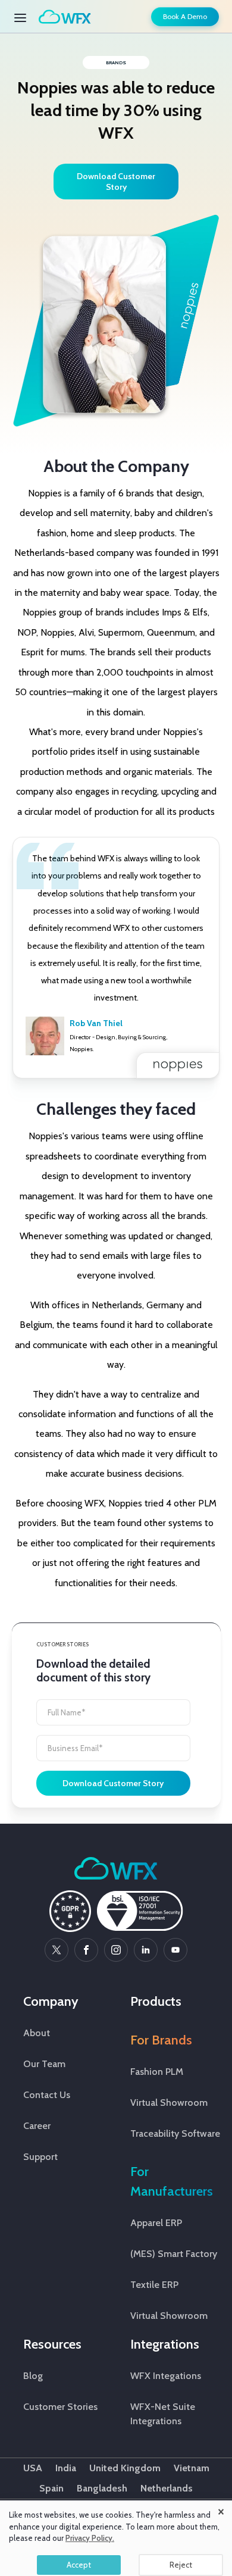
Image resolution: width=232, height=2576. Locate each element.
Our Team (44, 2064)
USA (33, 2468)
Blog (33, 2376)
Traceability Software (175, 2133)
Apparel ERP (156, 2223)
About (37, 2033)
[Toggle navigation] (24, 17)
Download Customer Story (113, 1783)
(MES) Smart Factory (174, 2254)
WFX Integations (166, 2376)
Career (37, 2126)
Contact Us (47, 2095)
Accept (79, 2565)
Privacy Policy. (90, 2538)
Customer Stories (60, 2407)
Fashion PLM (157, 2072)
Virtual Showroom (169, 2103)
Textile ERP (154, 2285)
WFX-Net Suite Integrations (163, 2414)
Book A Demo (185, 16)
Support (40, 2157)
